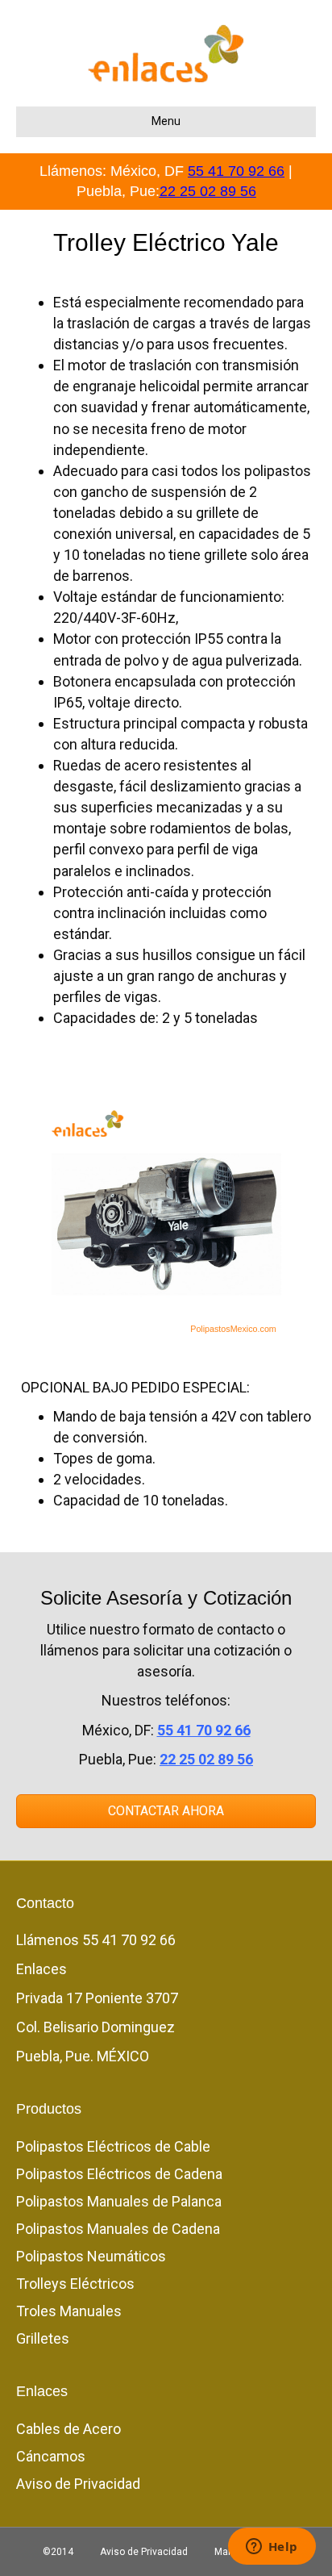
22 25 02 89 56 (208, 191)
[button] (166, 1811)
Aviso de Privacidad (78, 2484)
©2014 (58, 2552)
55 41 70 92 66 (236, 171)
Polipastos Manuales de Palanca (119, 2201)
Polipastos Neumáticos (91, 2256)
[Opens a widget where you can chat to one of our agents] (272, 2548)
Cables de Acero (68, 2429)
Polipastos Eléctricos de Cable (113, 2146)
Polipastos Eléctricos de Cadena (119, 2174)
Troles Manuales (69, 2311)
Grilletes (43, 2338)
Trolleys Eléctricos (75, 2284)
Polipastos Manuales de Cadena (118, 2229)
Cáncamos (51, 2456)
